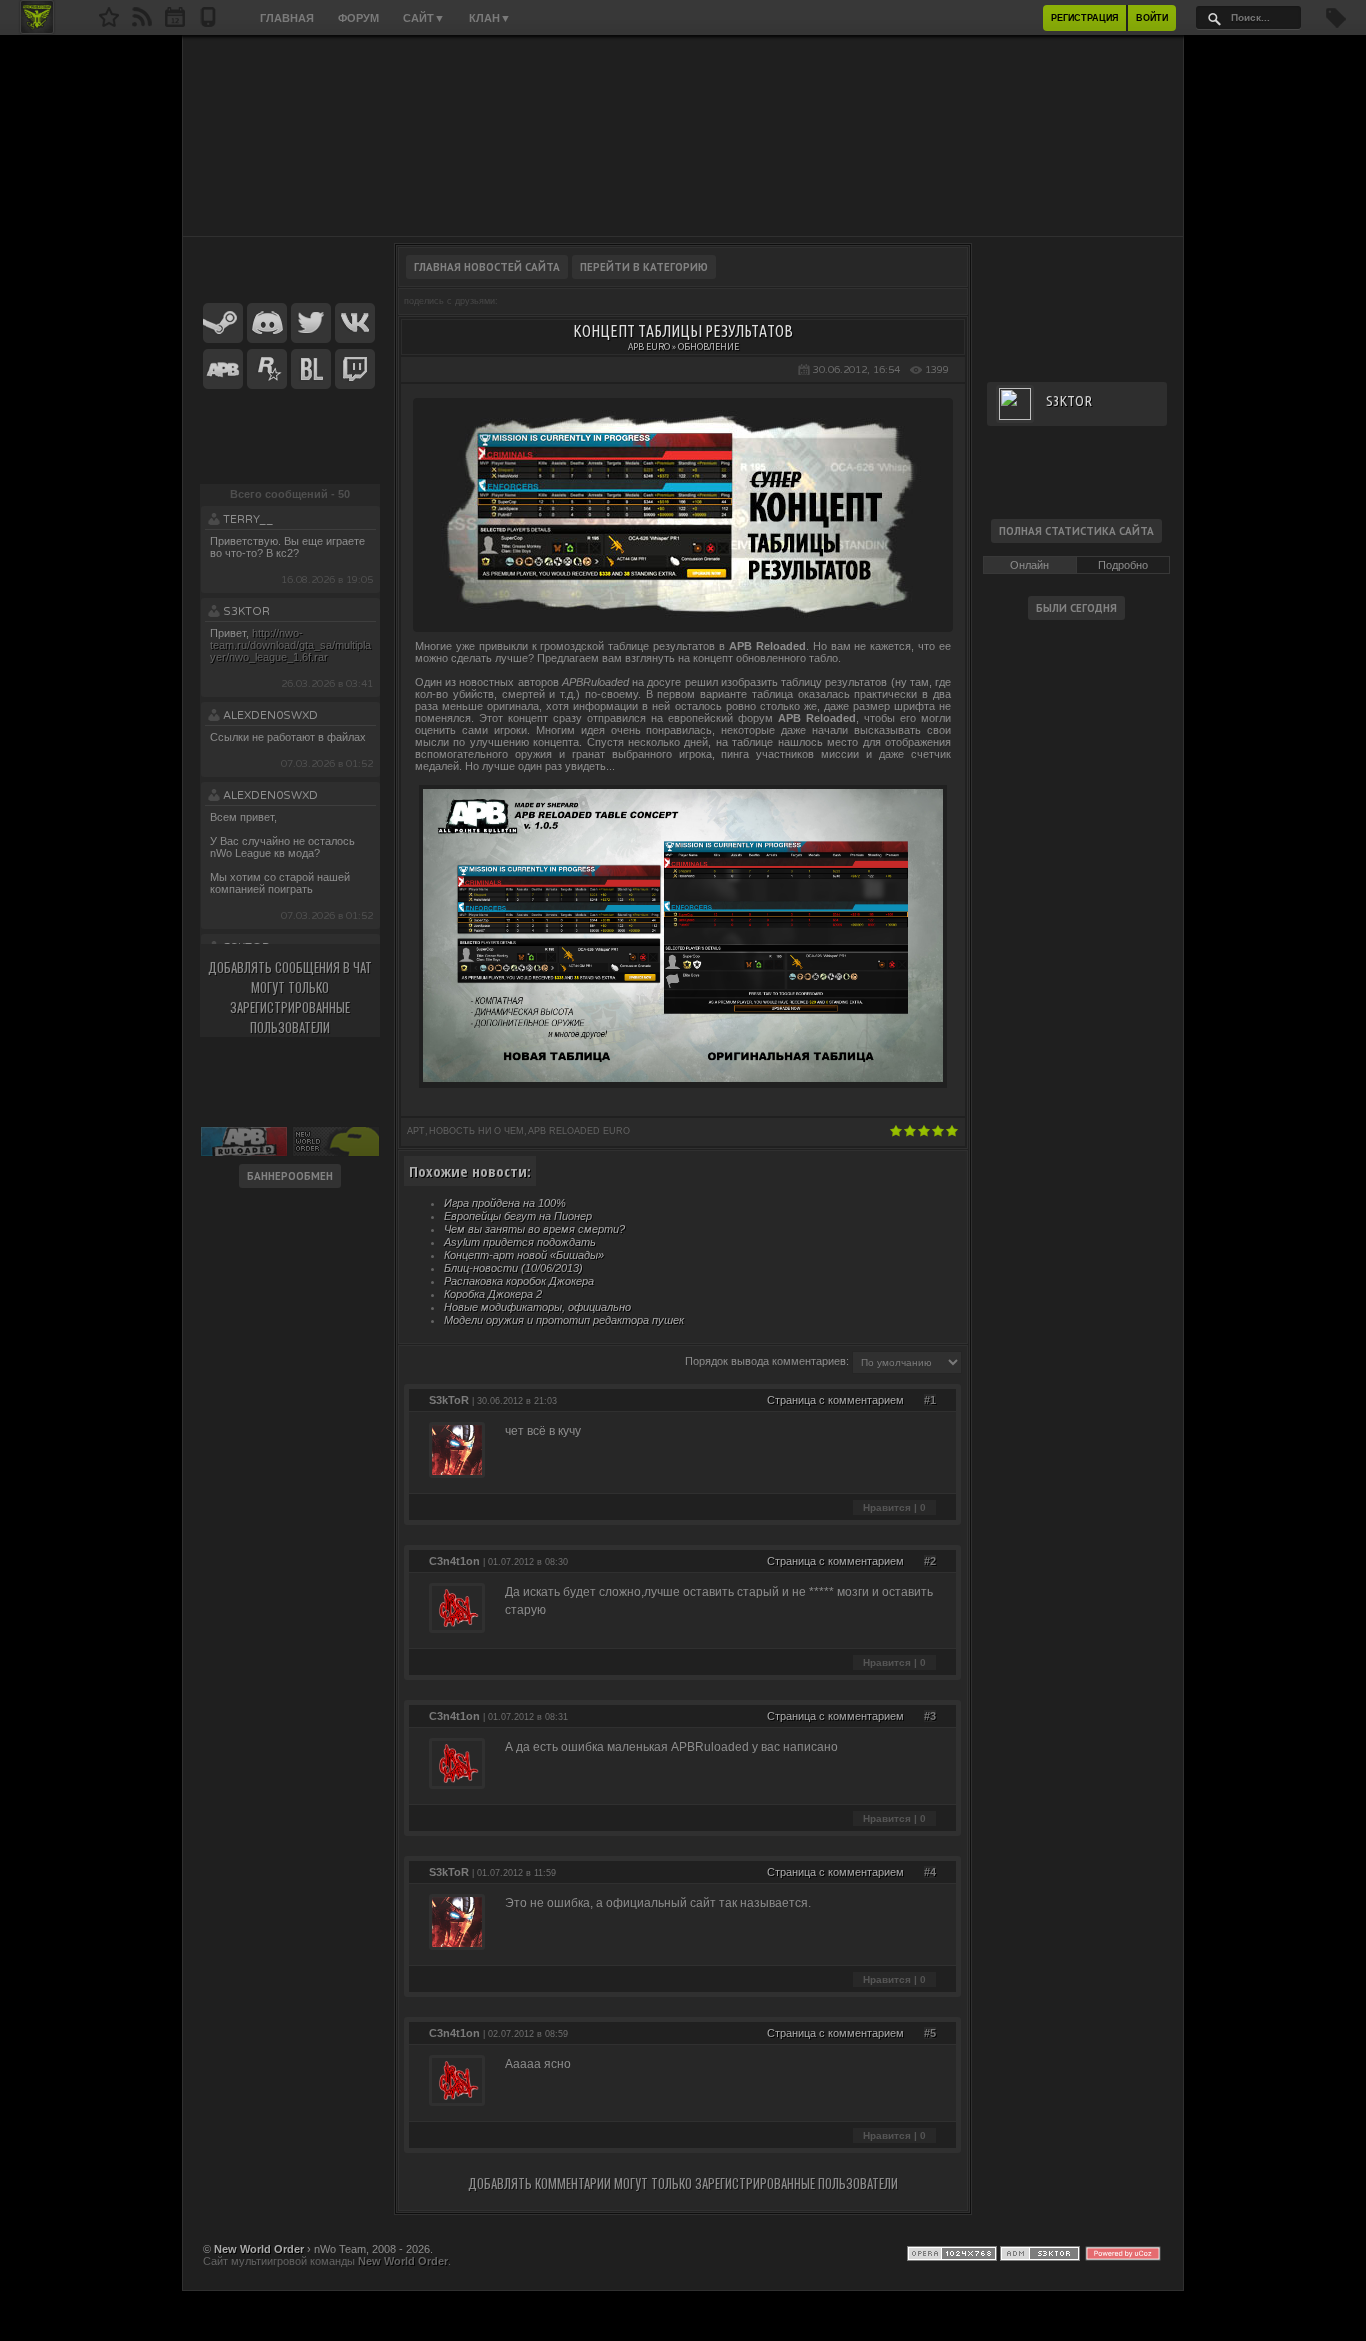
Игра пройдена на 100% (505, 1203)
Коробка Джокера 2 (493, 1294)
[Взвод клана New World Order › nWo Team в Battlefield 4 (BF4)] (311, 370)
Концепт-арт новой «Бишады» (524, 1255)
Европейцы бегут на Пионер (518, 1216)
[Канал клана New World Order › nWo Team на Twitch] (355, 370)
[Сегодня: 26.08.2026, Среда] (175, 23)
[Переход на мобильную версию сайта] (208, 23)
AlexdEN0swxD (270, 715)
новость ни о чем (476, 1131)
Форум (358, 18)
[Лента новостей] (142, 23)
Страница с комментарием (835, 1400)
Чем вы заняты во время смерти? (534, 1229)
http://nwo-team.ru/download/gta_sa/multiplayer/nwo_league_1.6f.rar (290, 645)
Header (683, 136)
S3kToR (246, 611)
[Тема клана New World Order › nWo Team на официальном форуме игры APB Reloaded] (223, 370)
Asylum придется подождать (520, 1242)
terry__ (248, 519)
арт (416, 1131)
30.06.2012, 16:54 (856, 370)
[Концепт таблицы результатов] (683, 614)
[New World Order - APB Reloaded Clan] (109, 23)
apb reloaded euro (579, 1131)
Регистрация (1084, 18)
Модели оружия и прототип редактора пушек (564, 1320)
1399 (937, 370)
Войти (1152, 18)
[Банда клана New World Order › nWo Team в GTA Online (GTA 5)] (267, 370)
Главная (287, 18)
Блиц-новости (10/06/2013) (513, 1268)
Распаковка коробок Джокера (519, 1281)
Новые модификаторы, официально (537, 1307)
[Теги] (1336, 24)
